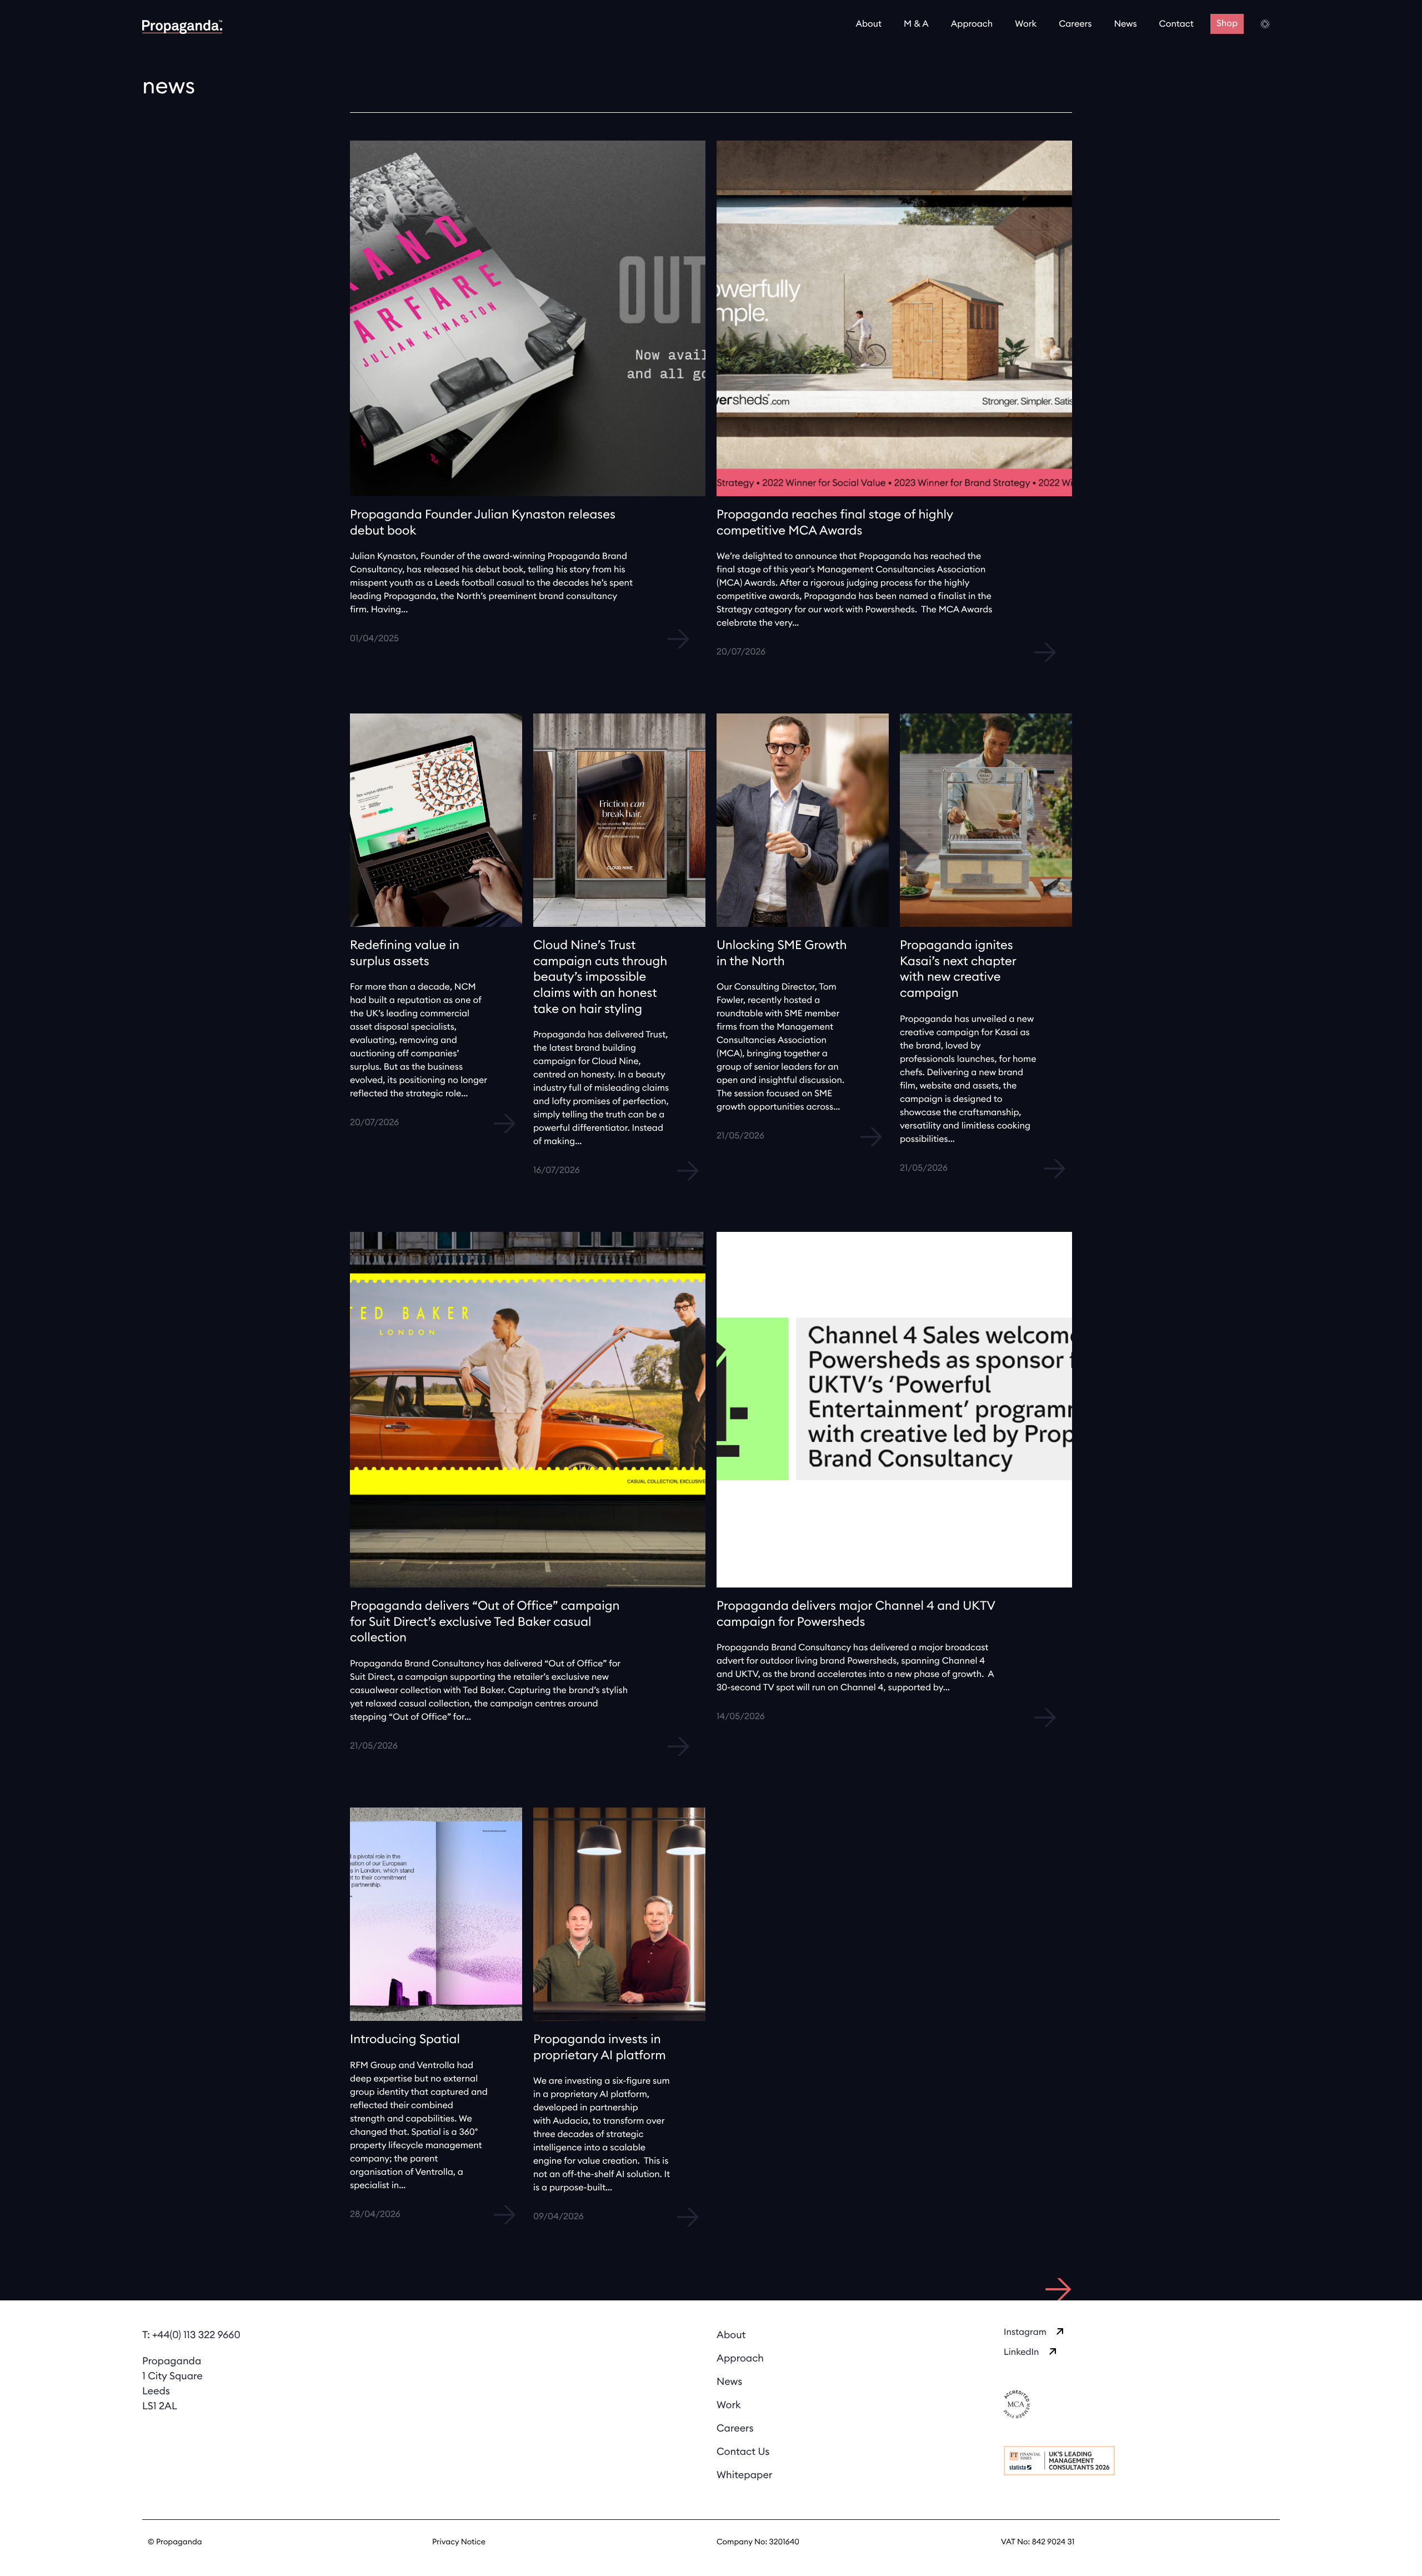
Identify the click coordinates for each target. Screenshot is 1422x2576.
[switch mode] (1266, 24)
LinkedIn (1022, 2353)
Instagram (1025, 2333)
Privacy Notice (459, 2542)
